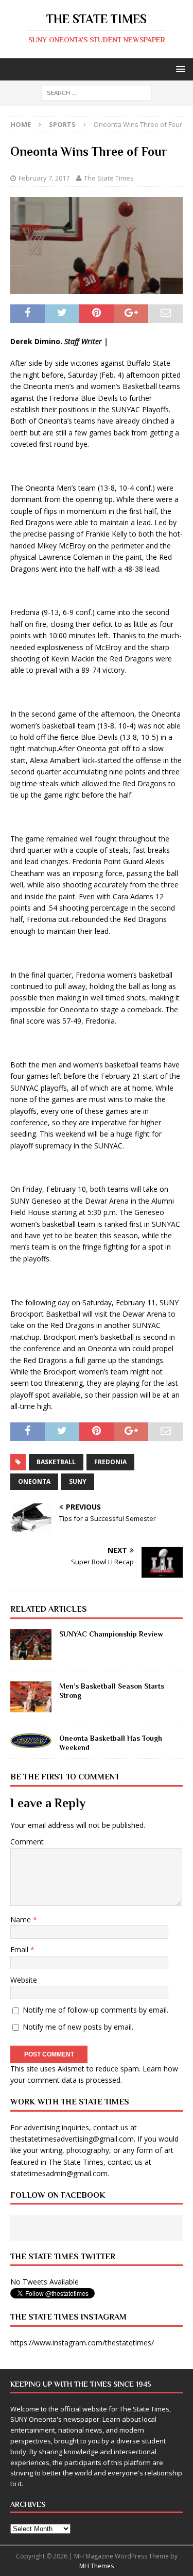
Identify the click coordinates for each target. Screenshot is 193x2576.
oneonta (34, 1481)
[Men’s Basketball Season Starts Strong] (31, 1697)
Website (24, 1980)
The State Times (109, 178)
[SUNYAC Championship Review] (31, 1645)
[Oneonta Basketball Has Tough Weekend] (31, 1741)
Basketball (56, 1462)
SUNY (78, 1481)
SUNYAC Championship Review (111, 1634)
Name (22, 1919)
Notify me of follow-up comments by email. (95, 2010)
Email (20, 1949)
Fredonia (110, 1462)
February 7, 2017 (44, 178)
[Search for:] (97, 93)
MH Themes (97, 2566)
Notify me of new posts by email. (78, 2027)
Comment (27, 1842)
